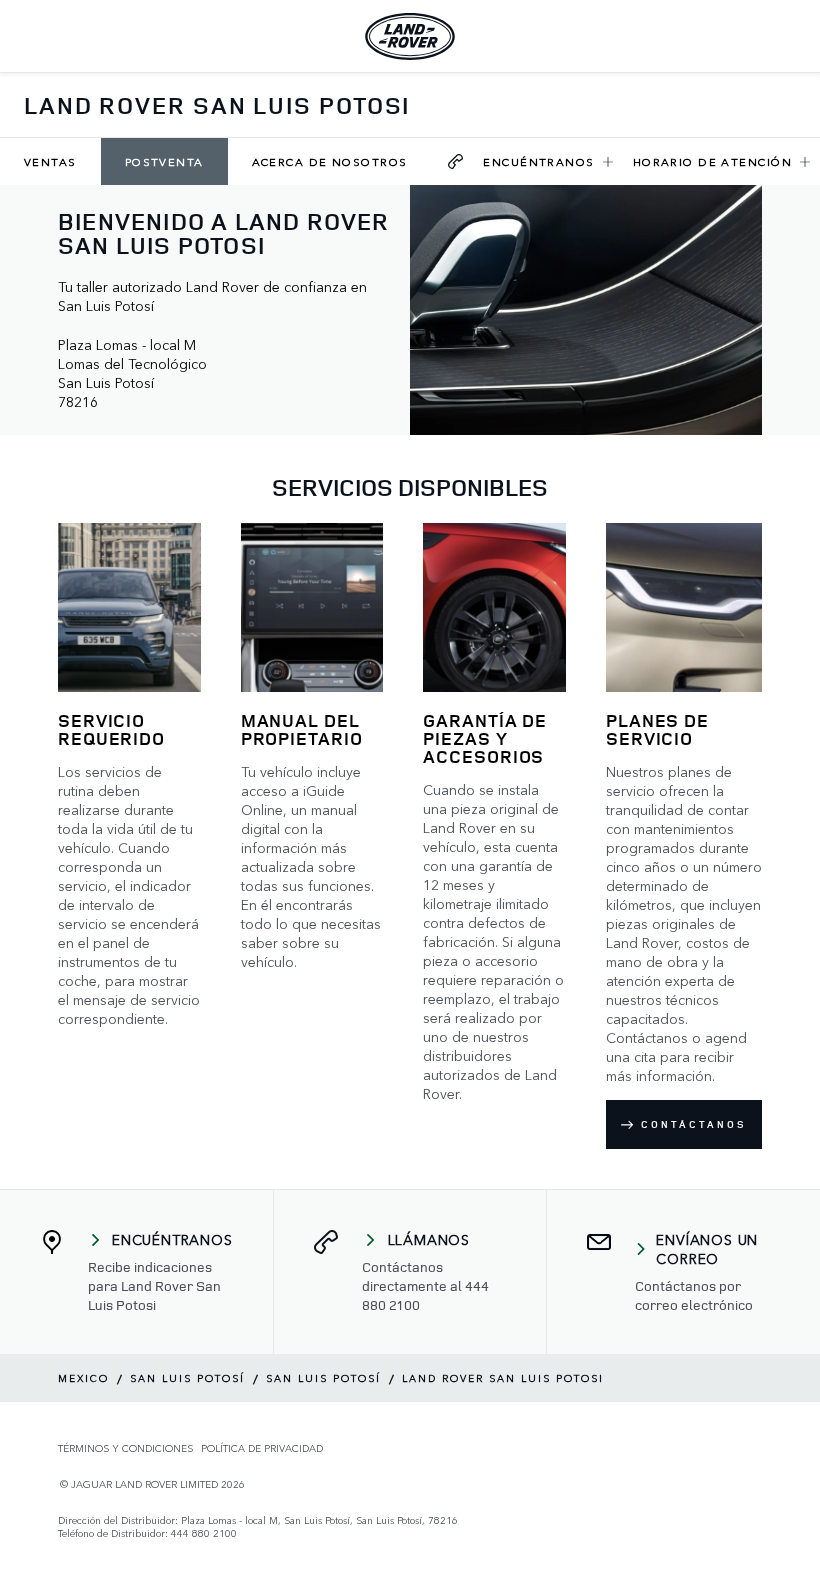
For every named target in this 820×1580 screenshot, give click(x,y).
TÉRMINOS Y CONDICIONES (125, 1448)
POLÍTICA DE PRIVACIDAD (262, 1448)
